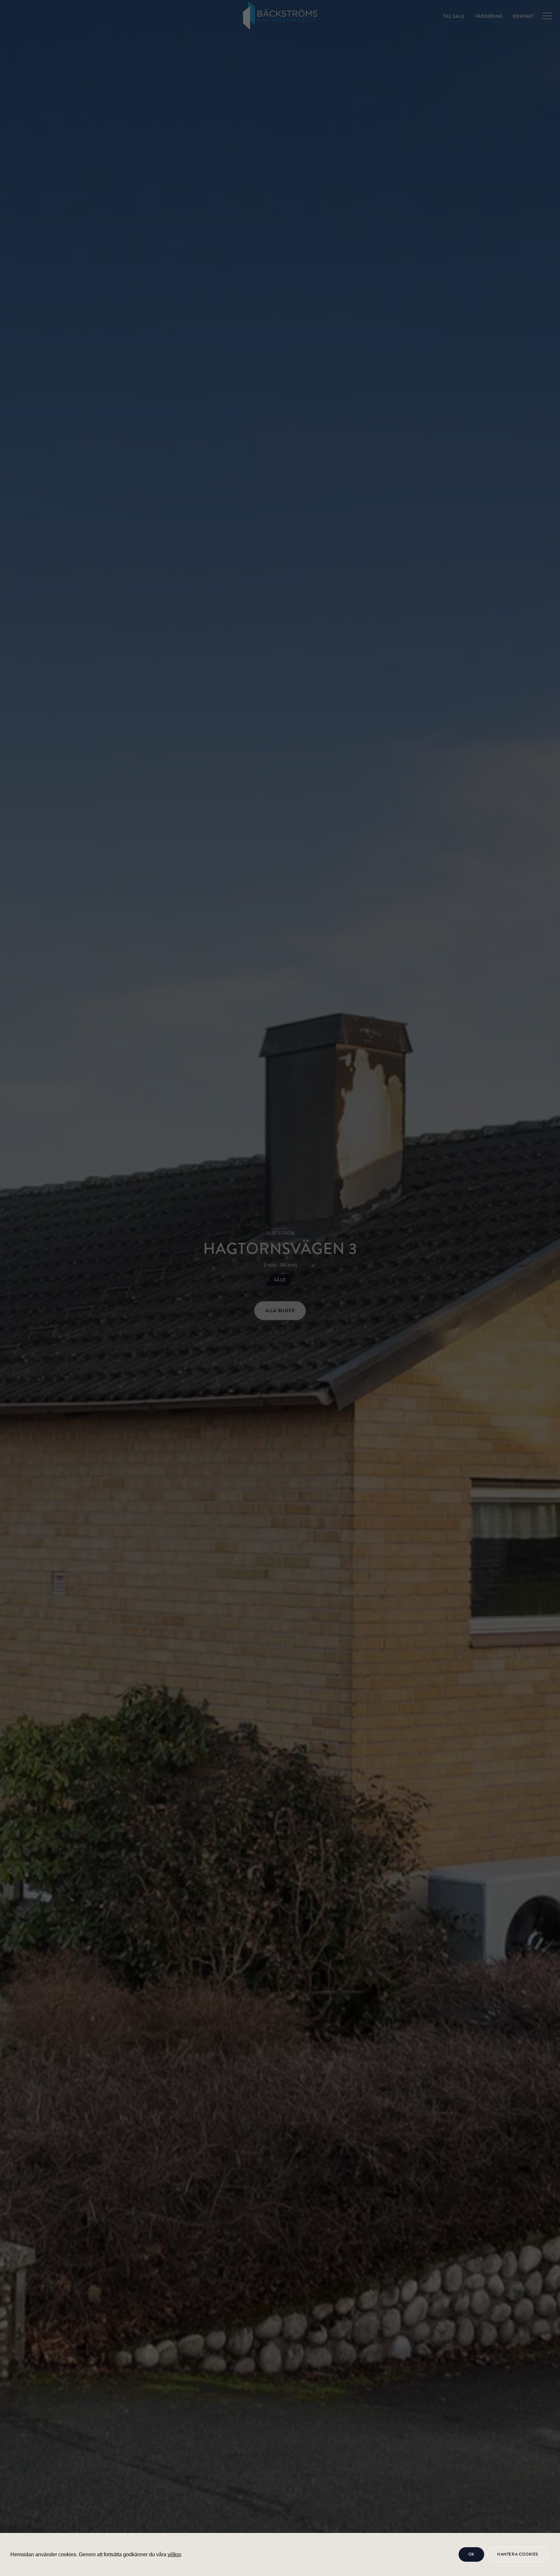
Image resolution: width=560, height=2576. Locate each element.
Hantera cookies (518, 2554)
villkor (174, 2554)
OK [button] (471, 2554)
